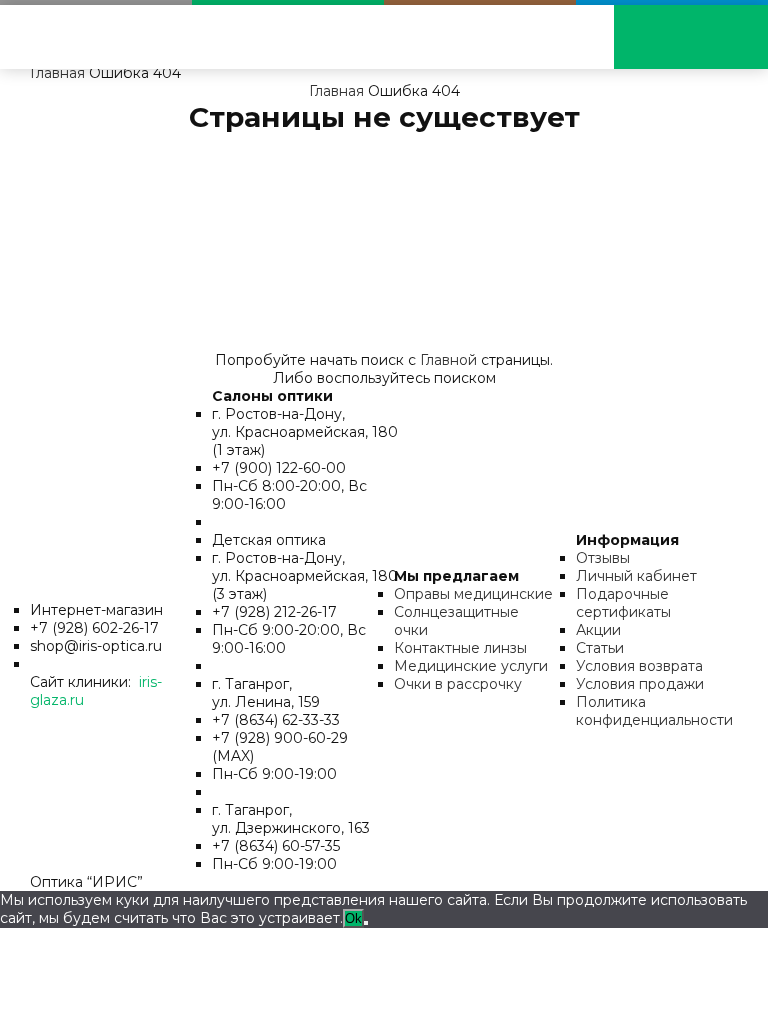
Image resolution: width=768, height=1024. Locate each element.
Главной (448, 360)
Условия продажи (640, 684)
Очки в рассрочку (458, 684)
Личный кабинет (636, 576)
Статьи (600, 648)
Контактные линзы (460, 648)
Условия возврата (639, 666)
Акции (598, 630)
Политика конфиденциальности (654, 711)
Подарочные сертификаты (623, 603)
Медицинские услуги (471, 666)
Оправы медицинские (473, 594)
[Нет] (366, 923)
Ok (353, 918)
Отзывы (603, 558)
